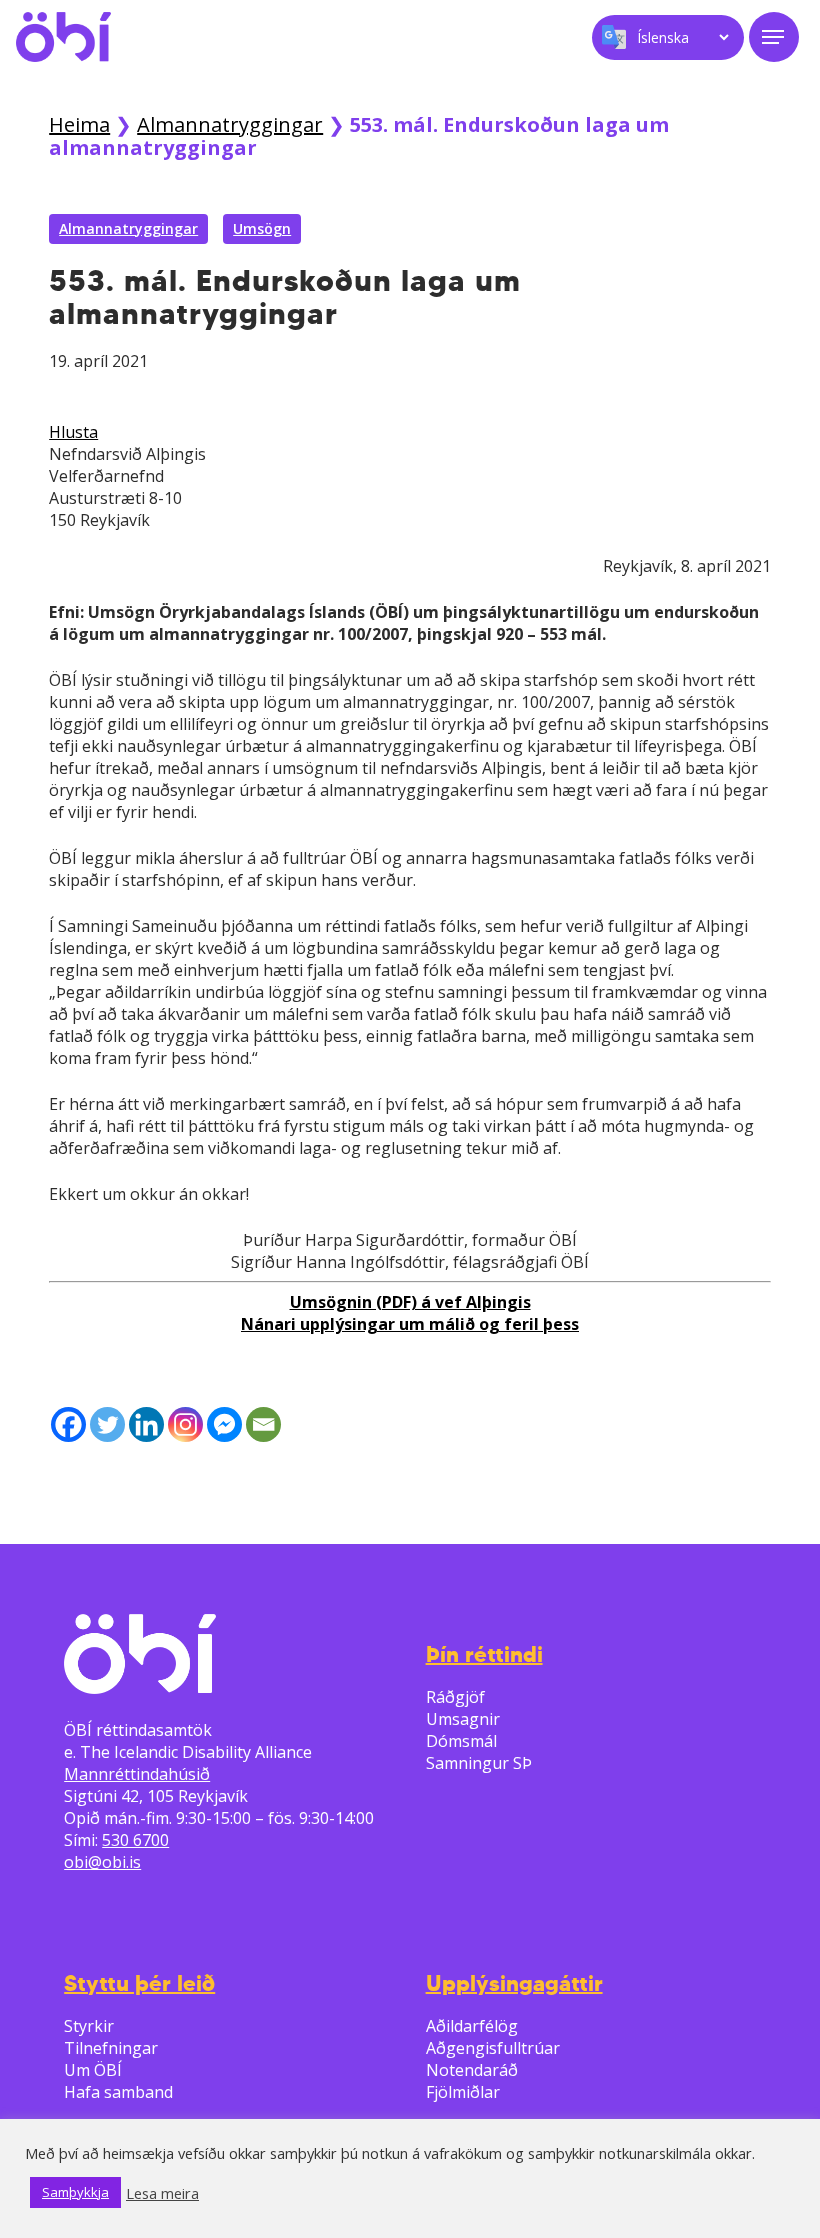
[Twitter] (107, 1424)
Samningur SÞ (479, 1763)
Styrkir (89, 2026)
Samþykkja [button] (75, 2192)
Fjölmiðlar (463, 2092)
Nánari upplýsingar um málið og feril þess (410, 1324)
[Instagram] (185, 1424)
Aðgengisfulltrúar (493, 2048)
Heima (79, 124)
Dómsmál (461, 1741)
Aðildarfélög (472, 2026)
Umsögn (262, 228)
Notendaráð (472, 2070)
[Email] (263, 1424)
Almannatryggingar (230, 124)
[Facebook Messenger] (224, 1424)
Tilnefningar (111, 2048)
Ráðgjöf (455, 1697)
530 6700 (135, 1840)
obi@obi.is (102, 1862)
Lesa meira (162, 2193)
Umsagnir (463, 1719)
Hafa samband (118, 2092)
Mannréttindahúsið (137, 1774)
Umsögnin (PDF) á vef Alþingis (410, 1302)
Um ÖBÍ (93, 2070)
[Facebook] (68, 1424)
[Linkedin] (146, 1424)
